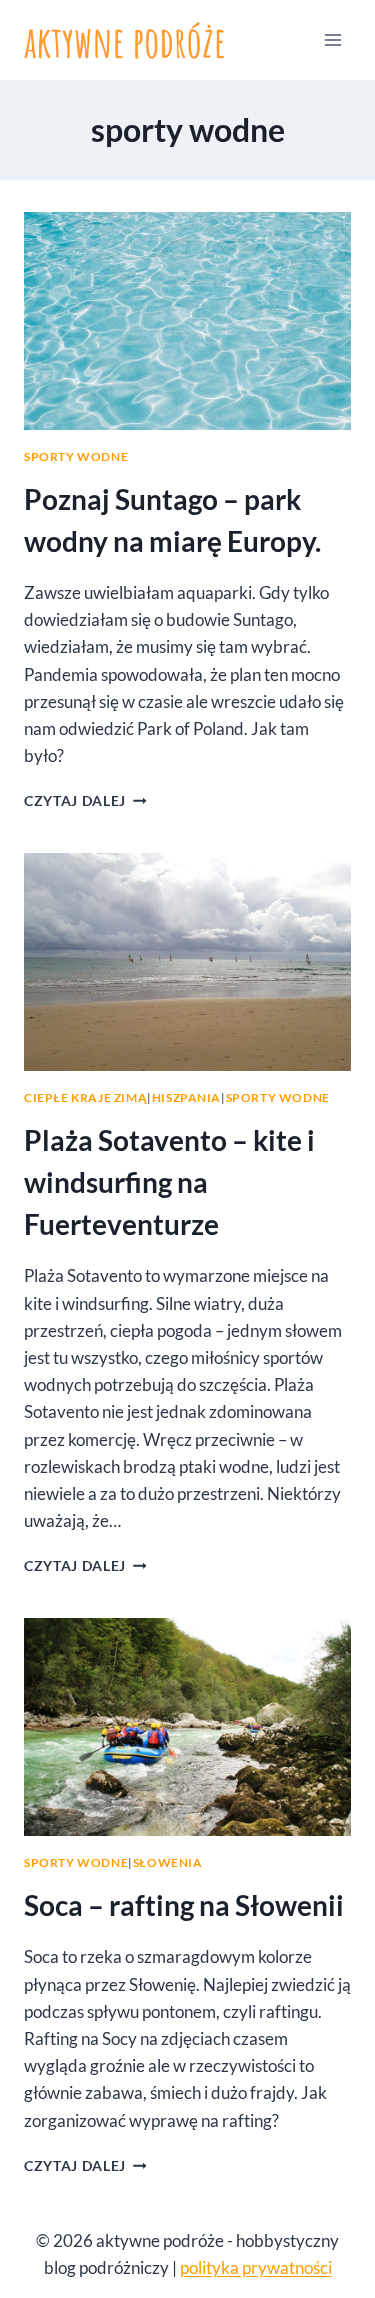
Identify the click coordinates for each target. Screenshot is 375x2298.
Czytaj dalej (85, 801)
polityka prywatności (256, 2267)
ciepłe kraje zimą (85, 1097)
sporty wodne (76, 456)
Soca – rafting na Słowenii (184, 1905)
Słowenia (168, 1862)
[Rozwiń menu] (332, 39)
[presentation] (187, 321)
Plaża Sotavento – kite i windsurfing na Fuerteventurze (169, 1182)
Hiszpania (186, 1097)
